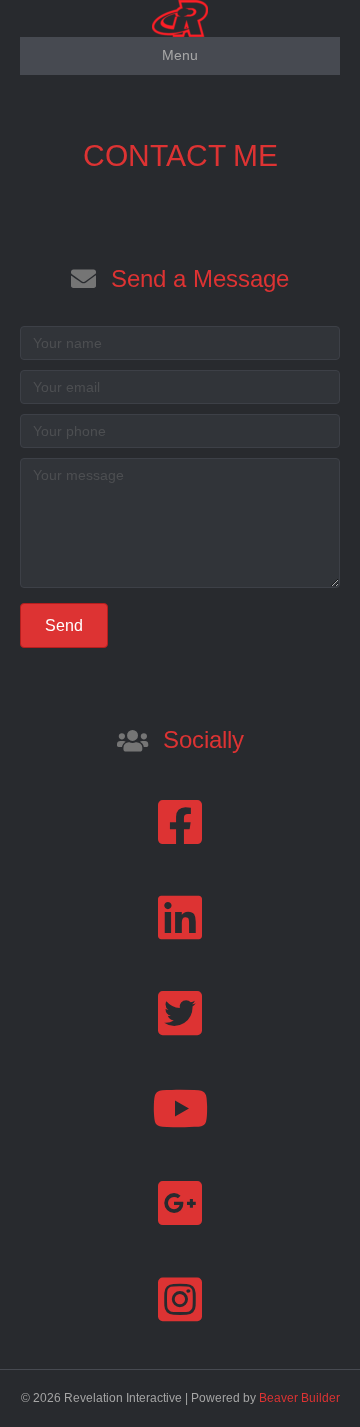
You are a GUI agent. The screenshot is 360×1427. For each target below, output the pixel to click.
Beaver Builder (299, 1398)
